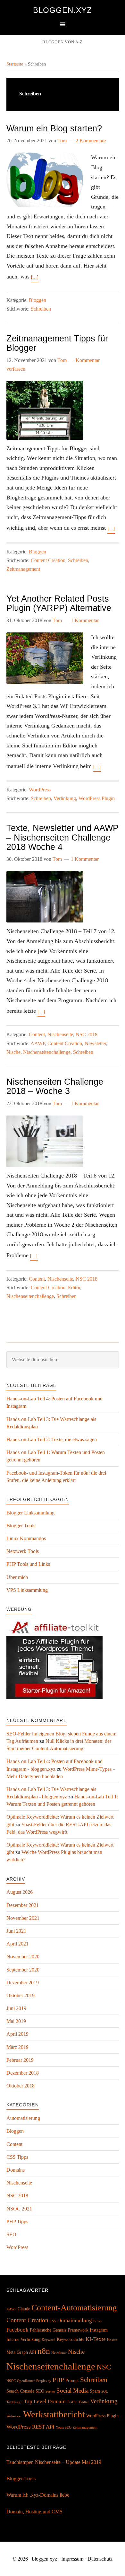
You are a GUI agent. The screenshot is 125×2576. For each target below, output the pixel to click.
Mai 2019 (16, 2021)
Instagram (99, 2330)
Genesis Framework (71, 2330)
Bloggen (37, 300)
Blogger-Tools (21, 2479)
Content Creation (48, 560)
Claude (24, 2309)
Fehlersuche (41, 2330)
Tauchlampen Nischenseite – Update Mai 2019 (54, 2462)
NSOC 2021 (19, 2209)
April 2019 (17, 2034)
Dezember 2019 (23, 1983)
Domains (16, 2170)
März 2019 (17, 2047)
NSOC (11, 2381)
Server (50, 2391)
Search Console (20, 2391)
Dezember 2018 (23, 2073)
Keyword (49, 2340)
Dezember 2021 (23, 1905)
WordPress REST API (30, 2427)
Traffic (72, 2402)
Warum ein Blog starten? (54, 128)
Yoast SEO (64, 2427)
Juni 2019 (16, 2008)
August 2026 (20, 1892)
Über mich (17, 1577)
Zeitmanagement (23, 569)
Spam (95, 2391)
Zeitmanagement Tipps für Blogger (57, 343)
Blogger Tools (21, 1526)
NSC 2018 (87, 1034)
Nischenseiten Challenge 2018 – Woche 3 (55, 1086)
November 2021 (23, 1918)
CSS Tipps (17, 2157)
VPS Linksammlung (27, 1590)
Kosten (112, 2340)
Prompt (72, 2380)
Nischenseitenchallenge (47, 1052)
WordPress (40, 790)
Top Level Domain (45, 2401)
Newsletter (95, 1043)
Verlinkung (65, 798)
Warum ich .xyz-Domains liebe (38, 2495)
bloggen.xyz (63, 10)
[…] (35, 277)
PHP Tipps (17, 2222)
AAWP (38, 1043)
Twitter (84, 2402)
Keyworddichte (71, 2339)
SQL (105, 2391)
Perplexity (44, 2381)
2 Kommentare (91, 141)
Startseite (15, 64)
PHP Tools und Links (28, 1564)
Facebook (17, 2330)
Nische (13, 1052)
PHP (58, 2380)
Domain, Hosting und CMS (34, 2512)
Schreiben (41, 309)
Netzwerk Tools (23, 1551)
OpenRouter (26, 2381)
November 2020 (23, 1957)
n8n (44, 2351)
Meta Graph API (21, 2352)
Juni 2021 (16, 1931)
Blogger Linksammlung (30, 1513)
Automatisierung (23, 2118)
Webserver (14, 2416)
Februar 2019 (20, 2060)
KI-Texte (96, 2339)
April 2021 (17, 1944)
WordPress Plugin (97, 798)
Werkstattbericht (54, 2414)
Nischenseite (60, 1034)
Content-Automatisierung (74, 2308)
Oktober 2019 (21, 1995)
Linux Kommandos (26, 1538)
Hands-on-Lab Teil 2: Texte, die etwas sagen (52, 1439)
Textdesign (14, 2402)
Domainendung (75, 2320)
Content (37, 1034)
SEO (11, 2234)
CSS (53, 2321)
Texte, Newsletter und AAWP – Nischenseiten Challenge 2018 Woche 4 (63, 837)
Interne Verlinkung (23, 2339)
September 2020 (23, 1970)
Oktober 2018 (21, 2086)
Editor (74, 1288)
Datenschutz (100, 2559)
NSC (104, 2367)
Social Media (72, 2391)
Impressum (72, 2559)
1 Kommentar (85, 620)
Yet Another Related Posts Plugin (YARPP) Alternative (59, 603)
